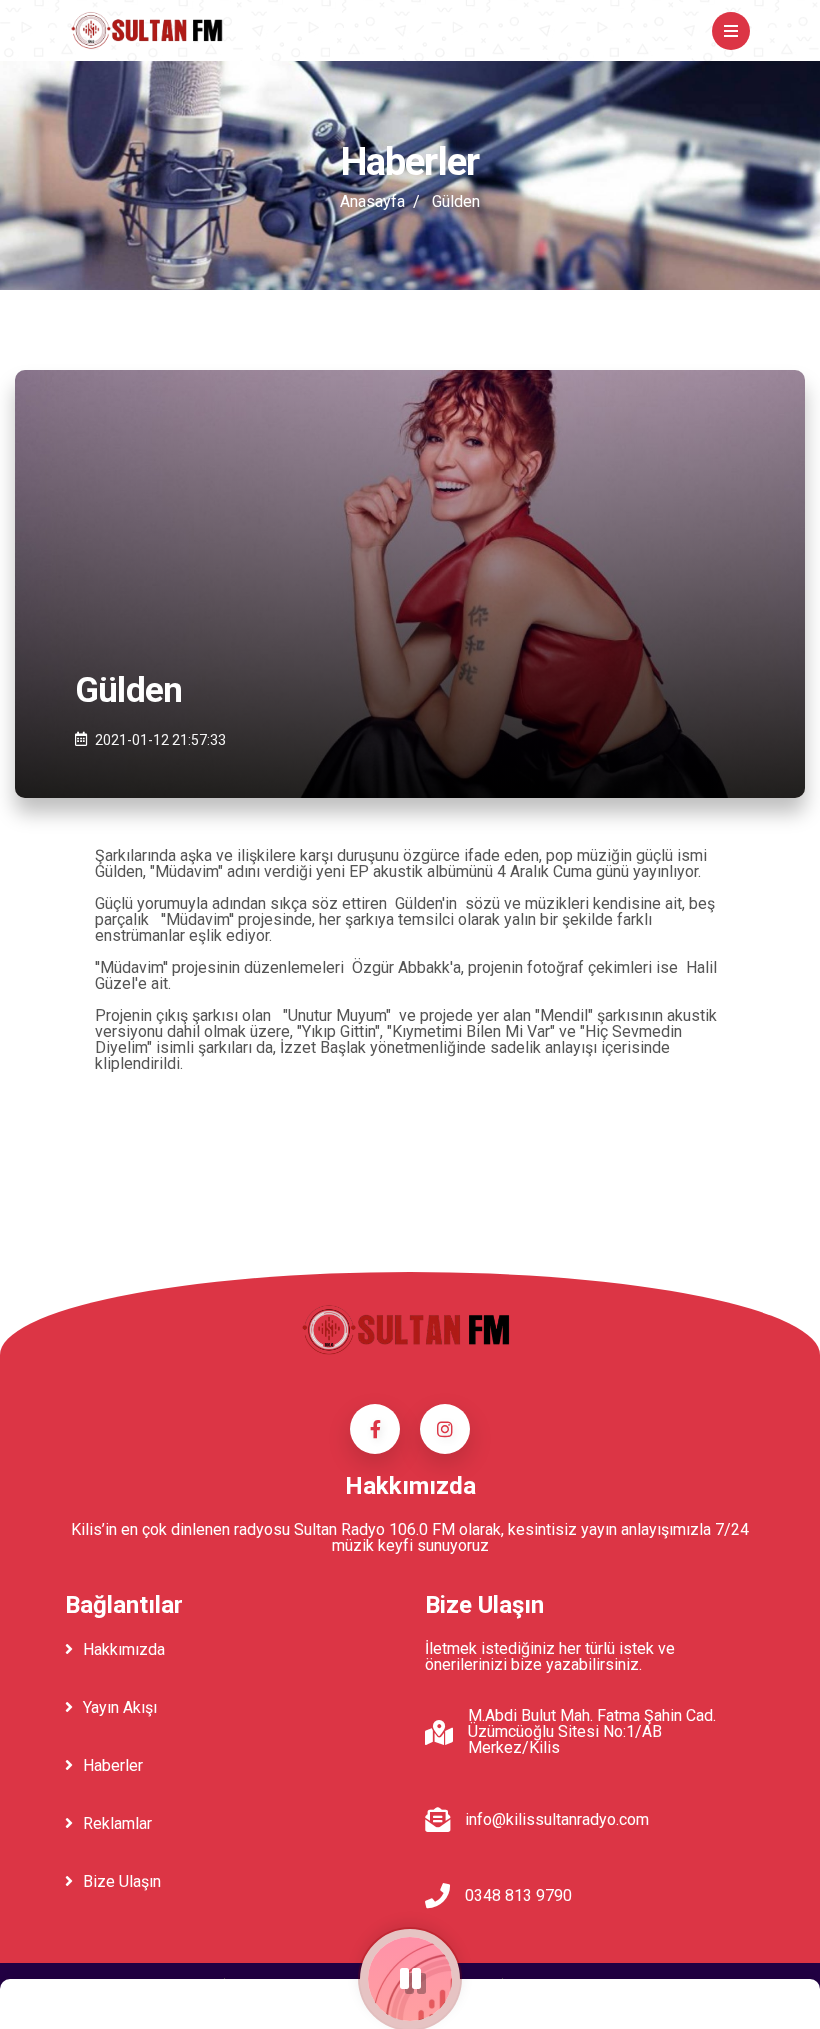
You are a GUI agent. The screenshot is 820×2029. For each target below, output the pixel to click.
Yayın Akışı (120, 1707)
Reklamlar (117, 1823)
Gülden (456, 202)
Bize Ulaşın (122, 1881)
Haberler (113, 1765)
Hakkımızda (124, 1649)
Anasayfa (372, 202)
